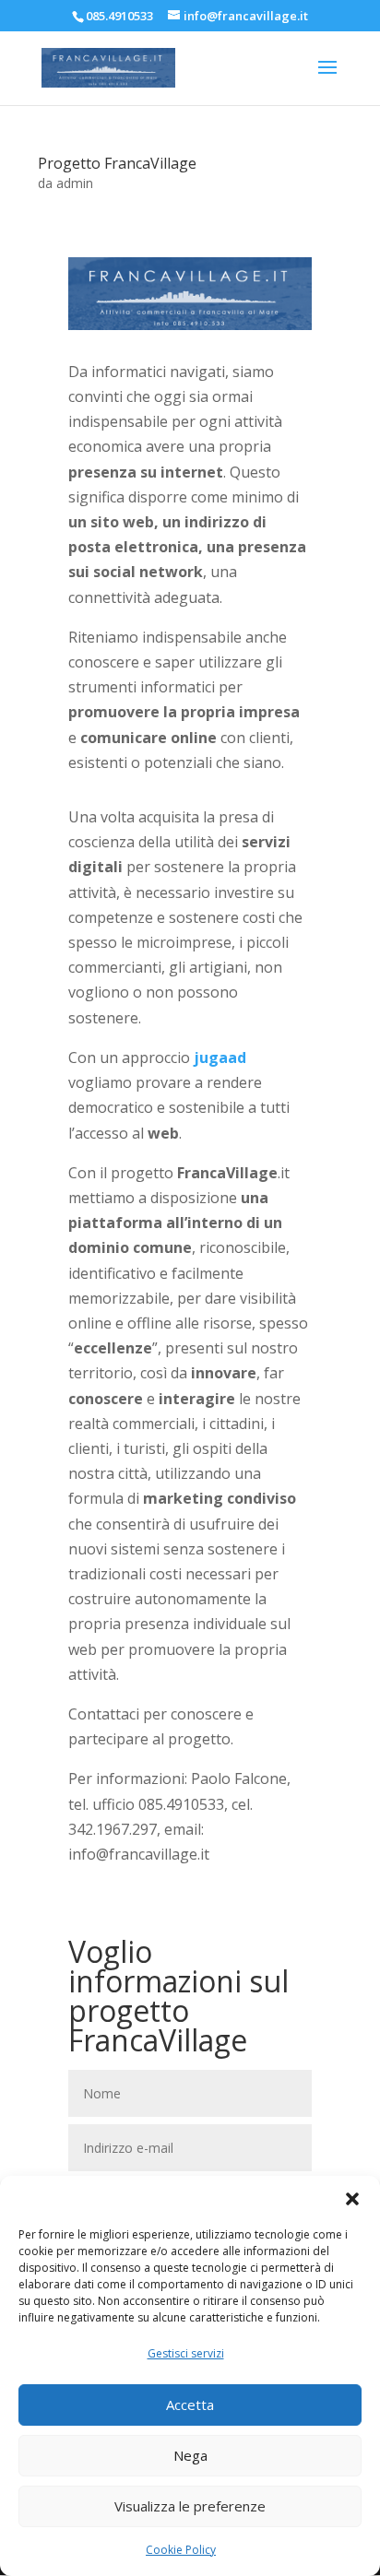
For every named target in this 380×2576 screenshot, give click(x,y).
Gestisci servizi (186, 2353)
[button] (352, 2199)
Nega (190, 2455)
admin (75, 183)
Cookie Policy (181, 2550)
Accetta (190, 2405)
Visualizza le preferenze (190, 2506)
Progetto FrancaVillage (117, 163)
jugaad (220, 1058)
